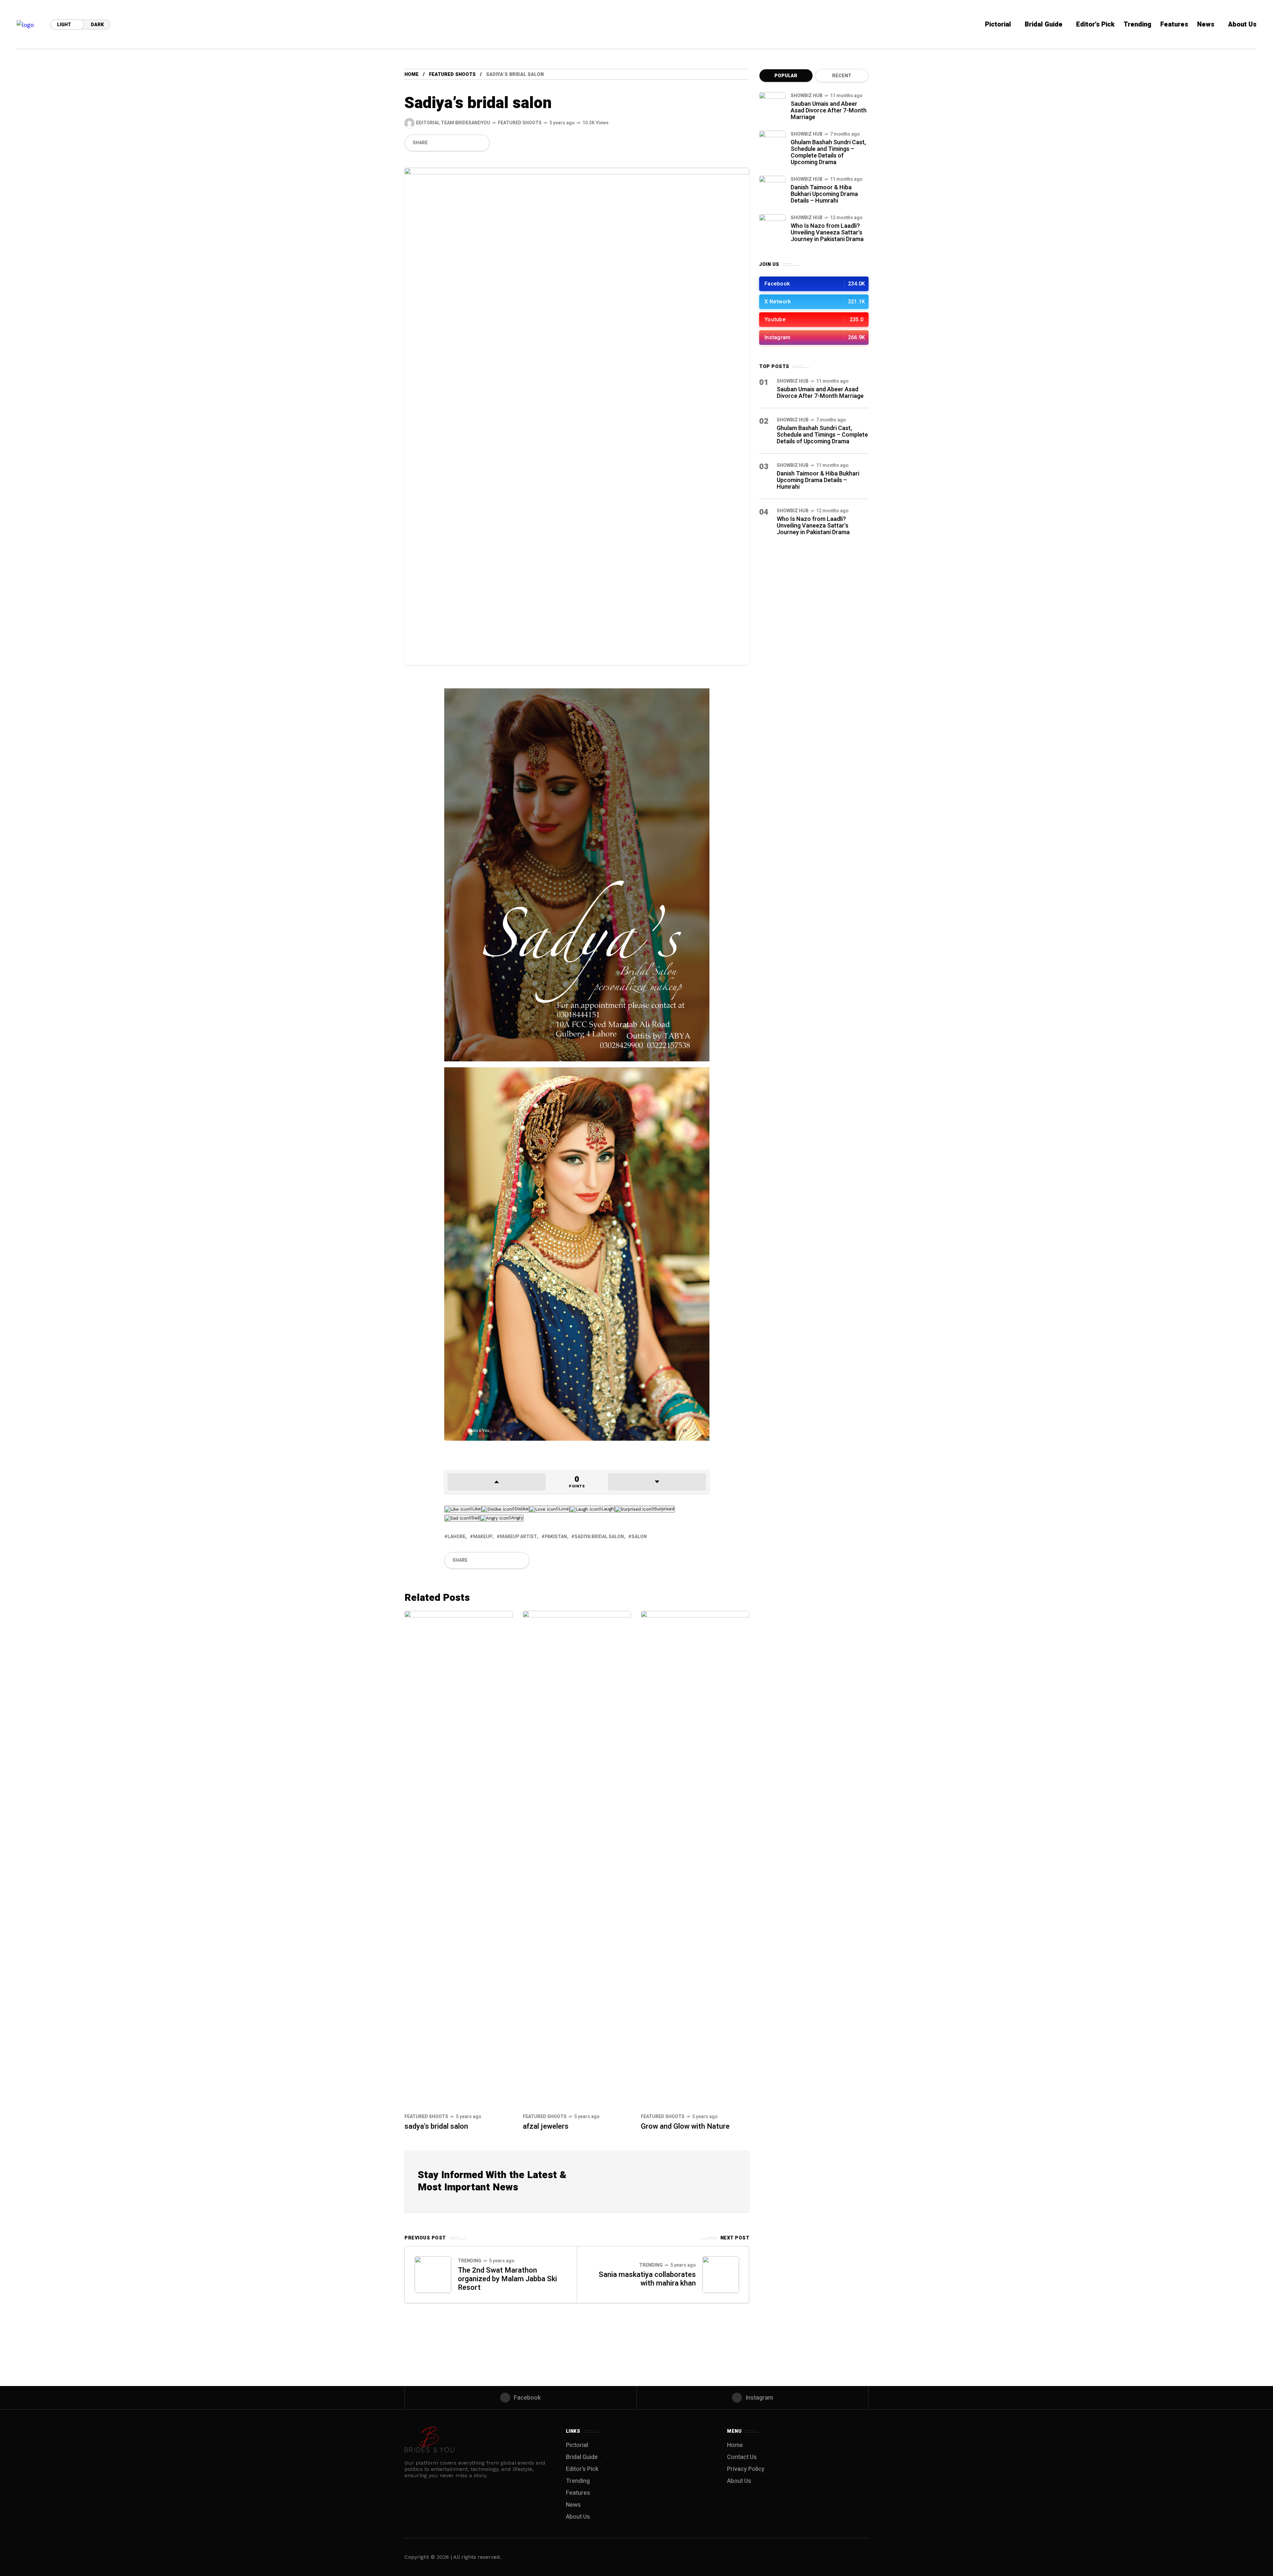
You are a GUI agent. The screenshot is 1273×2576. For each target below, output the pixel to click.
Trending (470, 2261)
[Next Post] (721, 2275)
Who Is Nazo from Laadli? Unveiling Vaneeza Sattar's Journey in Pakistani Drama (827, 233)
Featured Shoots (452, 74)
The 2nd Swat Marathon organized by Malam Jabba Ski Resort (507, 2279)
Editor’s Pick (582, 2469)
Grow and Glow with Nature (685, 2126)
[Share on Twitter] (447, 143)
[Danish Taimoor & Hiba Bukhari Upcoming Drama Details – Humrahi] (772, 189)
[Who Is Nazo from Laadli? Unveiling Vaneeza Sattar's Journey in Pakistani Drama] (772, 227)
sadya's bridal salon (436, 2126)
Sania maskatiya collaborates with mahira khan (647, 2279)
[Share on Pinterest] (458, 143)
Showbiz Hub (807, 96)
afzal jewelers (546, 2126)
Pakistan (556, 1537)
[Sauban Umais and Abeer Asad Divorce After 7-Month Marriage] (772, 105)
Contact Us (742, 2457)
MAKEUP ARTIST (518, 1537)
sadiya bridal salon (599, 1537)
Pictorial (577, 2445)
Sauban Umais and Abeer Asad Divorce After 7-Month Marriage (829, 111)
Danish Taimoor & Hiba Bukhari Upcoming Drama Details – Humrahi (824, 194)
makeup (483, 1537)
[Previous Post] (433, 2275)
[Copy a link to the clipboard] (480, 143)
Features (578, 2493)
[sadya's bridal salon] (459, 1859)
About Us (578, 2517)
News (573, 2505)
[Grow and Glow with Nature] (695, 1859)
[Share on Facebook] (435, 143)
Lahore (456, 1537)
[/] (814, 284)
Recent (842, 76)
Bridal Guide (582, 2457)
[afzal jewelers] (577, 1859)
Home (412, 74)
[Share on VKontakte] (469, 143)
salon (639, 1537)
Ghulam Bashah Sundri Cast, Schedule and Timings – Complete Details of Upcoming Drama (828, 152)
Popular (786, 76)
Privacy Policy (746, 2469)
